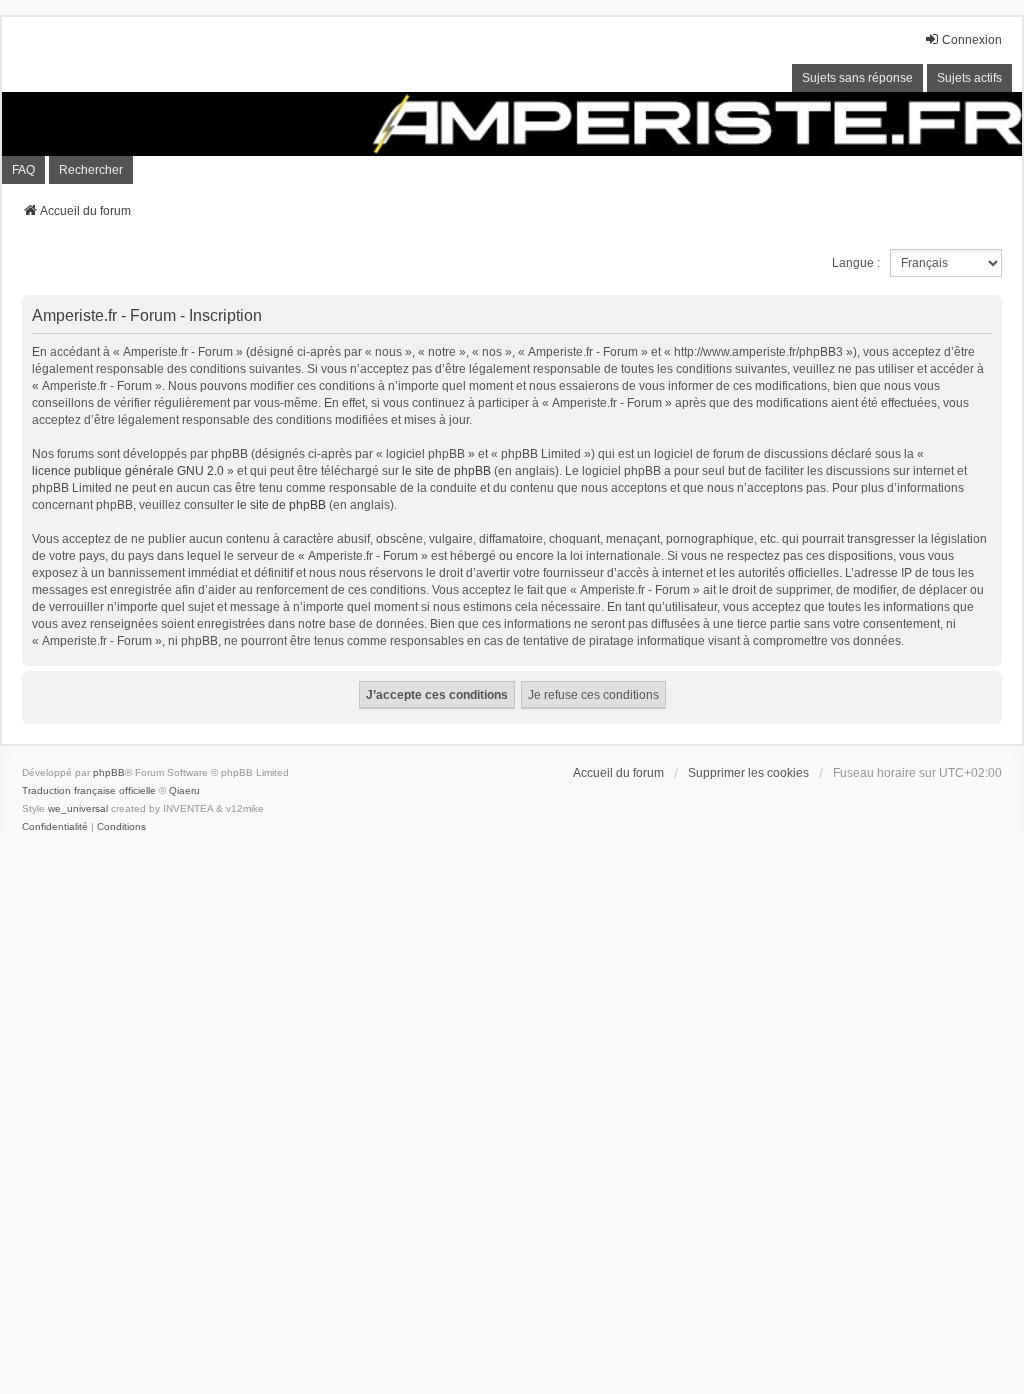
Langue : (856, 263)
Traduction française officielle (89, 790)
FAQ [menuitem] (23, 170)
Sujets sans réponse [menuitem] (857, 78)
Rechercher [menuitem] (91, 170)
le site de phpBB (446, 471)
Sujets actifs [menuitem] (969, 78)
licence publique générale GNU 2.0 (128, 471)
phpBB (109, 772)
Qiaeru (184, 790)
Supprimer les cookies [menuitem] (748, 773)
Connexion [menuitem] (972, 40)
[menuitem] (55, 827)
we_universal (78, 808)
